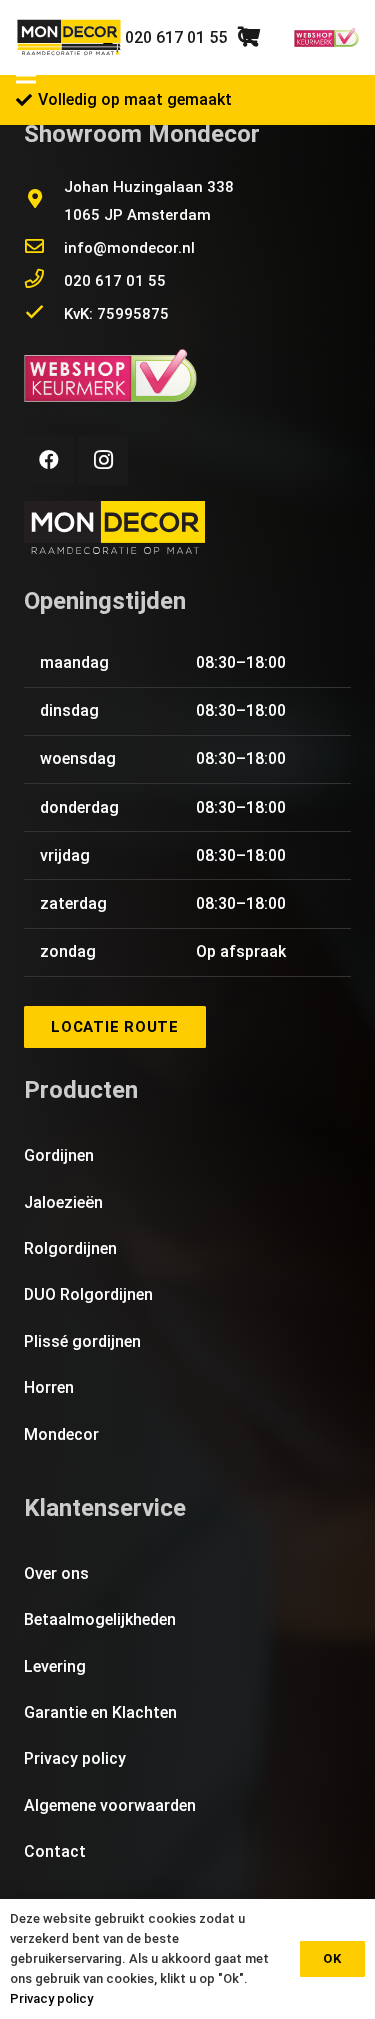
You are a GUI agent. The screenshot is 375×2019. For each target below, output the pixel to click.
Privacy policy (75, 1758)
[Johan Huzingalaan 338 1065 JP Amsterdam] (44, 201)
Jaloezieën (63, 1202)
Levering (55, 1666)
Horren (49, 1387)
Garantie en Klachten (100, 1712)
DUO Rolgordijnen (88, 1294)
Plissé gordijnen (82, 1341)
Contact (55, 1851)
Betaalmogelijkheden (100, 1619)
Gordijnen (59, 1155)
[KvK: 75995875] (44, 314)
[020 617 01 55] (44, 281)
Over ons (56, 1573)
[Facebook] (49, 460)
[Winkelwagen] (249, 37)
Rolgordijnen (70, 1248)
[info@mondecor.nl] (44, 248)
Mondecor (61, 1434)
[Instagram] (103, 460)
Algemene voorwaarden (110, 1805)
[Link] (69, 38)
